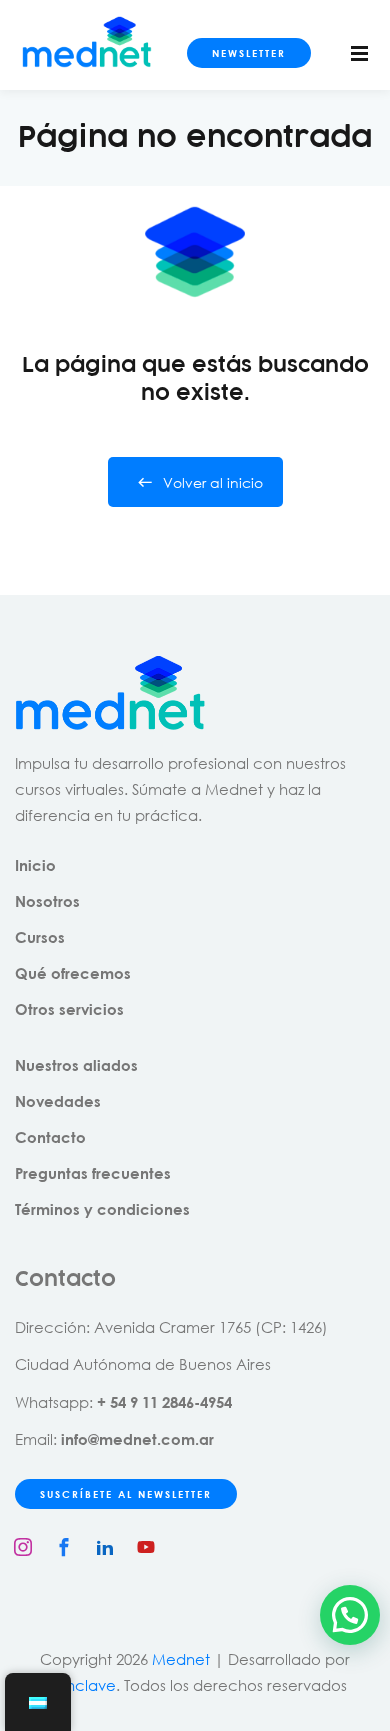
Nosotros (47, 901)
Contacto (50, 1137)
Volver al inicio (213, 482)
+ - (164, 1402)
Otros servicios (69, 1009)
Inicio (35, 865)
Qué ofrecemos (73, 973)
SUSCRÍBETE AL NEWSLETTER (126, 1494)
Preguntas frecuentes (93, 1173)
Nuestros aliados (76, 1065)
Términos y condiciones (102, 1209)
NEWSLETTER (249, 53)
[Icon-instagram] (23, 1547)
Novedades (58, 1101)
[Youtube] (146, 1547)
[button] (350, 1615)
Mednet (181, 1659)
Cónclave (80, 1685)
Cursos (40, 937)
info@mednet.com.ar (137, 1439)
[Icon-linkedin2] (105, 1547)
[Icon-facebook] (64, 1547)
